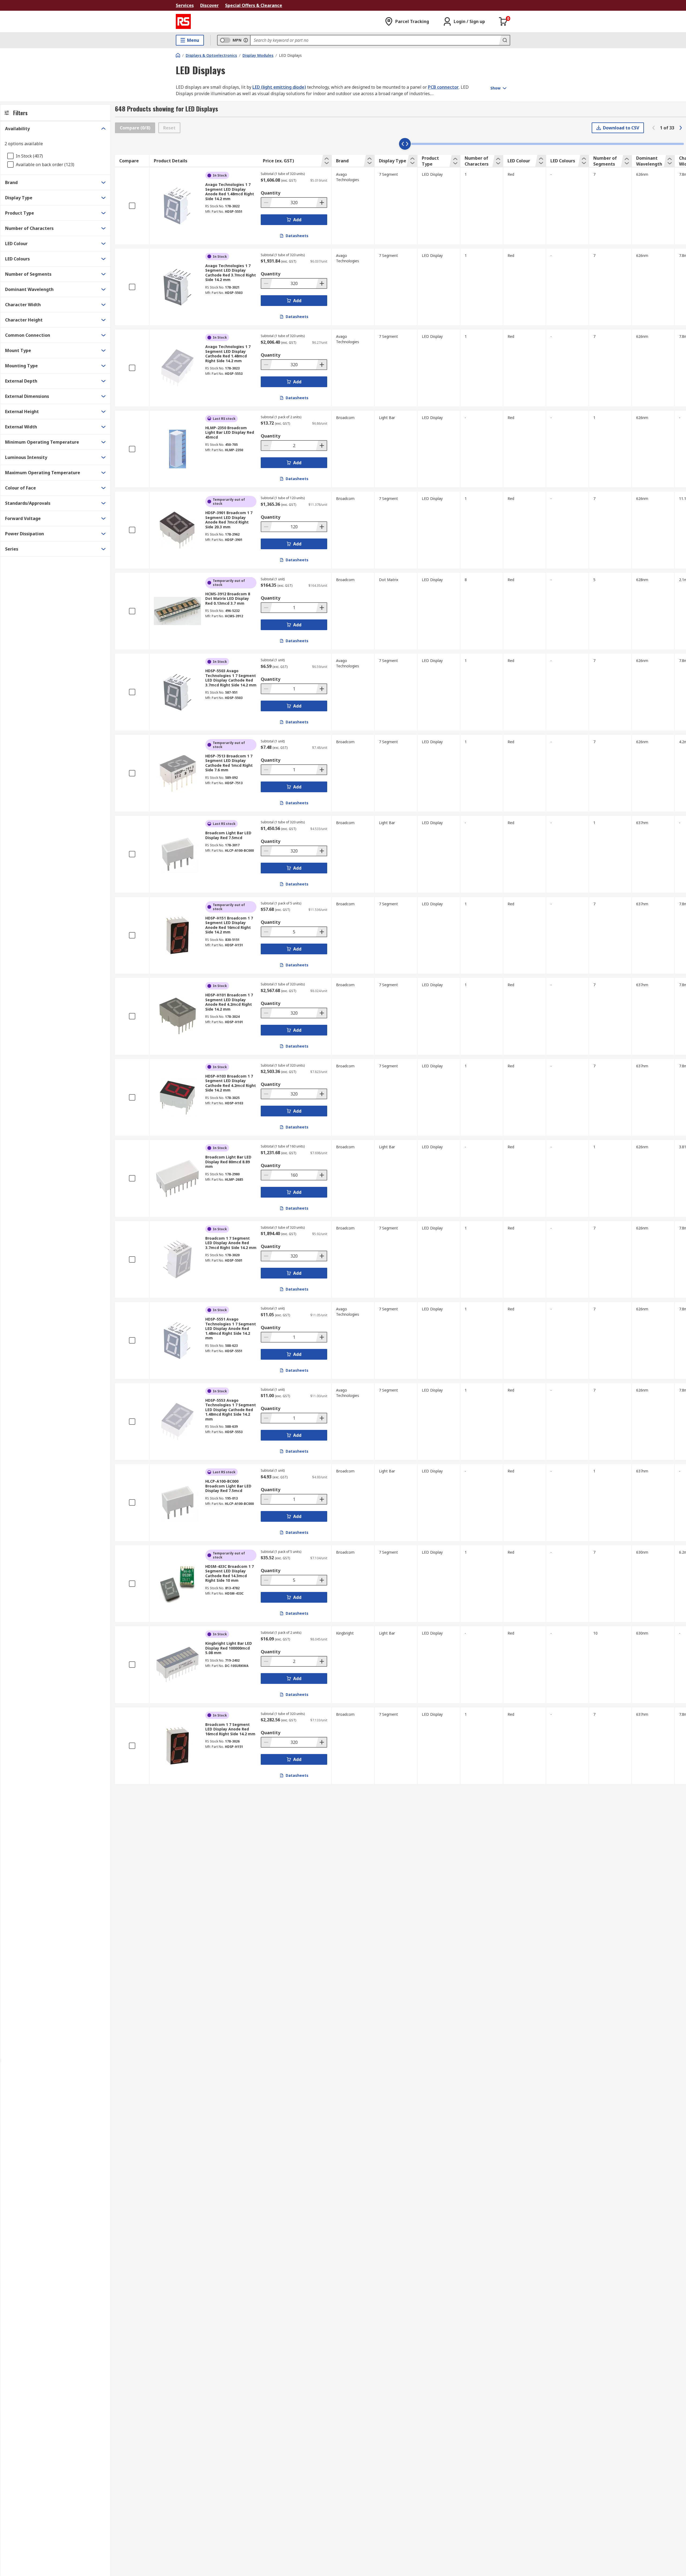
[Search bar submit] (504, 40)
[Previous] (654, 128)
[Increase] (321, 203)
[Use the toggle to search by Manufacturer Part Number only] (246, 40)
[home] (178, 55)
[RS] (183, 21)
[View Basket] (503, 21)
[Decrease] (267, 203)
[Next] (681, 128)
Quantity (271, 193)
